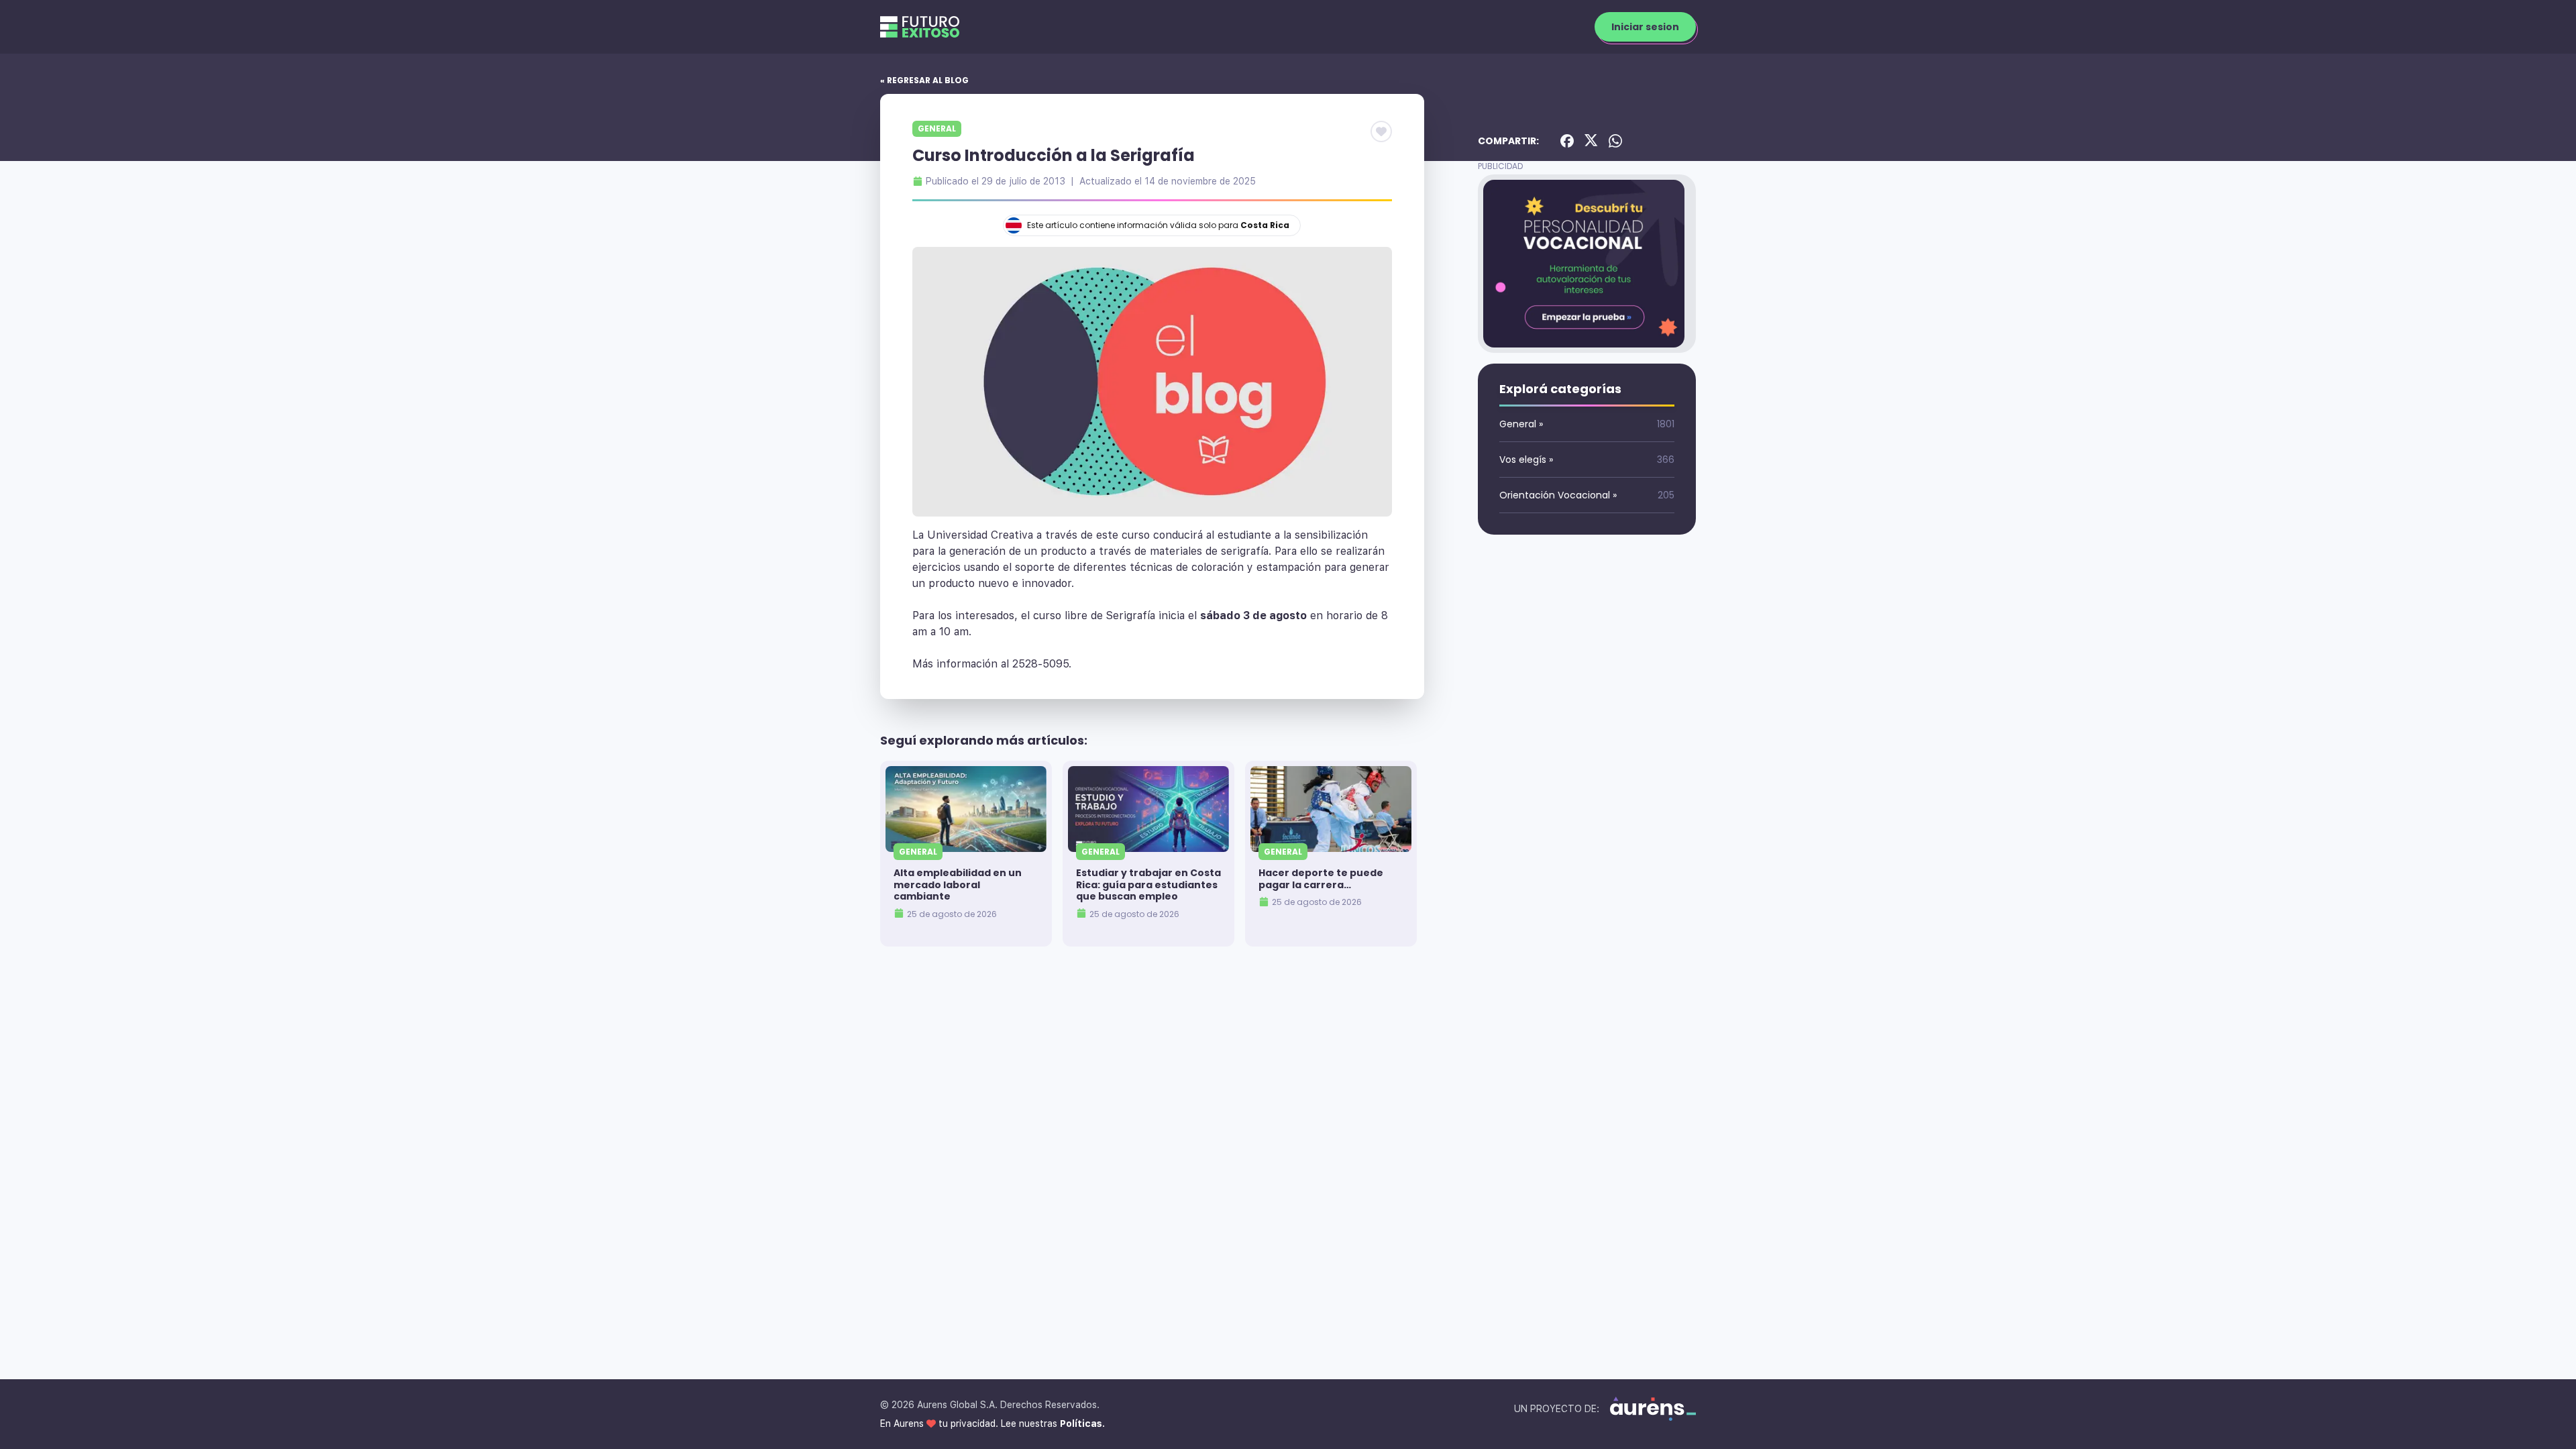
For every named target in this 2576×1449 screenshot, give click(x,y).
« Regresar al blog (924, 80)
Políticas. (1082, 1424)
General (937, 128)
